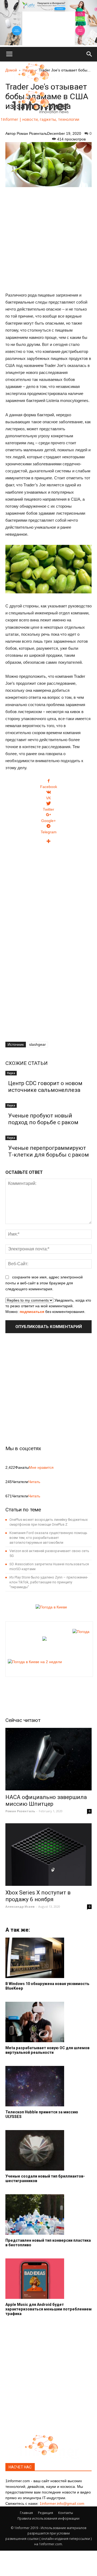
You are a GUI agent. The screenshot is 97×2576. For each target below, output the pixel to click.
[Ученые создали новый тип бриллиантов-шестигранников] (48, 2150)
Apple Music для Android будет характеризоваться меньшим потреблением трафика (48, 2309)
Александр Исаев (20, 1906)
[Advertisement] (48, 237)
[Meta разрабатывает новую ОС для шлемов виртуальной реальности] (48, 2022)
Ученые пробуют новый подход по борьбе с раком (43, 1119)
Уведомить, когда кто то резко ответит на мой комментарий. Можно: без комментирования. (48, 1306)
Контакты (66, 2513)
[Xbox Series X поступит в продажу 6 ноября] (48, 1855)
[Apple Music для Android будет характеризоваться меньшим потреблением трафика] (48, 2279)
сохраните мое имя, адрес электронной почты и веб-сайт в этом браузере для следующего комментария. (44, 1283)
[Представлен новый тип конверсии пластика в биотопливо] (48, 2214)
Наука (11, 1073)
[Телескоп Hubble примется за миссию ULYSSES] (48, 2086)
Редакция (46, 2513)
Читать (34, 1482)
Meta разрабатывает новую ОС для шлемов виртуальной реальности (47, 2050)
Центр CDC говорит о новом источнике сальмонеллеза (45, 1087)
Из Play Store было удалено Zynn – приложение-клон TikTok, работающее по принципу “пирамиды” (49, 1582)
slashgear (37, 1044)
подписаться (32, 1312)
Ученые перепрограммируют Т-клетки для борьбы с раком (48, 1151)
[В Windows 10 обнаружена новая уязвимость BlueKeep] (48, 1958)
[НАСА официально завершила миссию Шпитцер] (48, 1759)
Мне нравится (41, 1467)
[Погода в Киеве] (50, 1607)
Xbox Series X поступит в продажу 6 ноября (38, 1896)
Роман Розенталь (32, 133)
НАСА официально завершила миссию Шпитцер (46, 1801)
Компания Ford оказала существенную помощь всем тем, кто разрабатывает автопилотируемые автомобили (48, 1538)
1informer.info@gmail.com (62, 2503)
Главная (26, 2513)
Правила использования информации (48, 2518)
